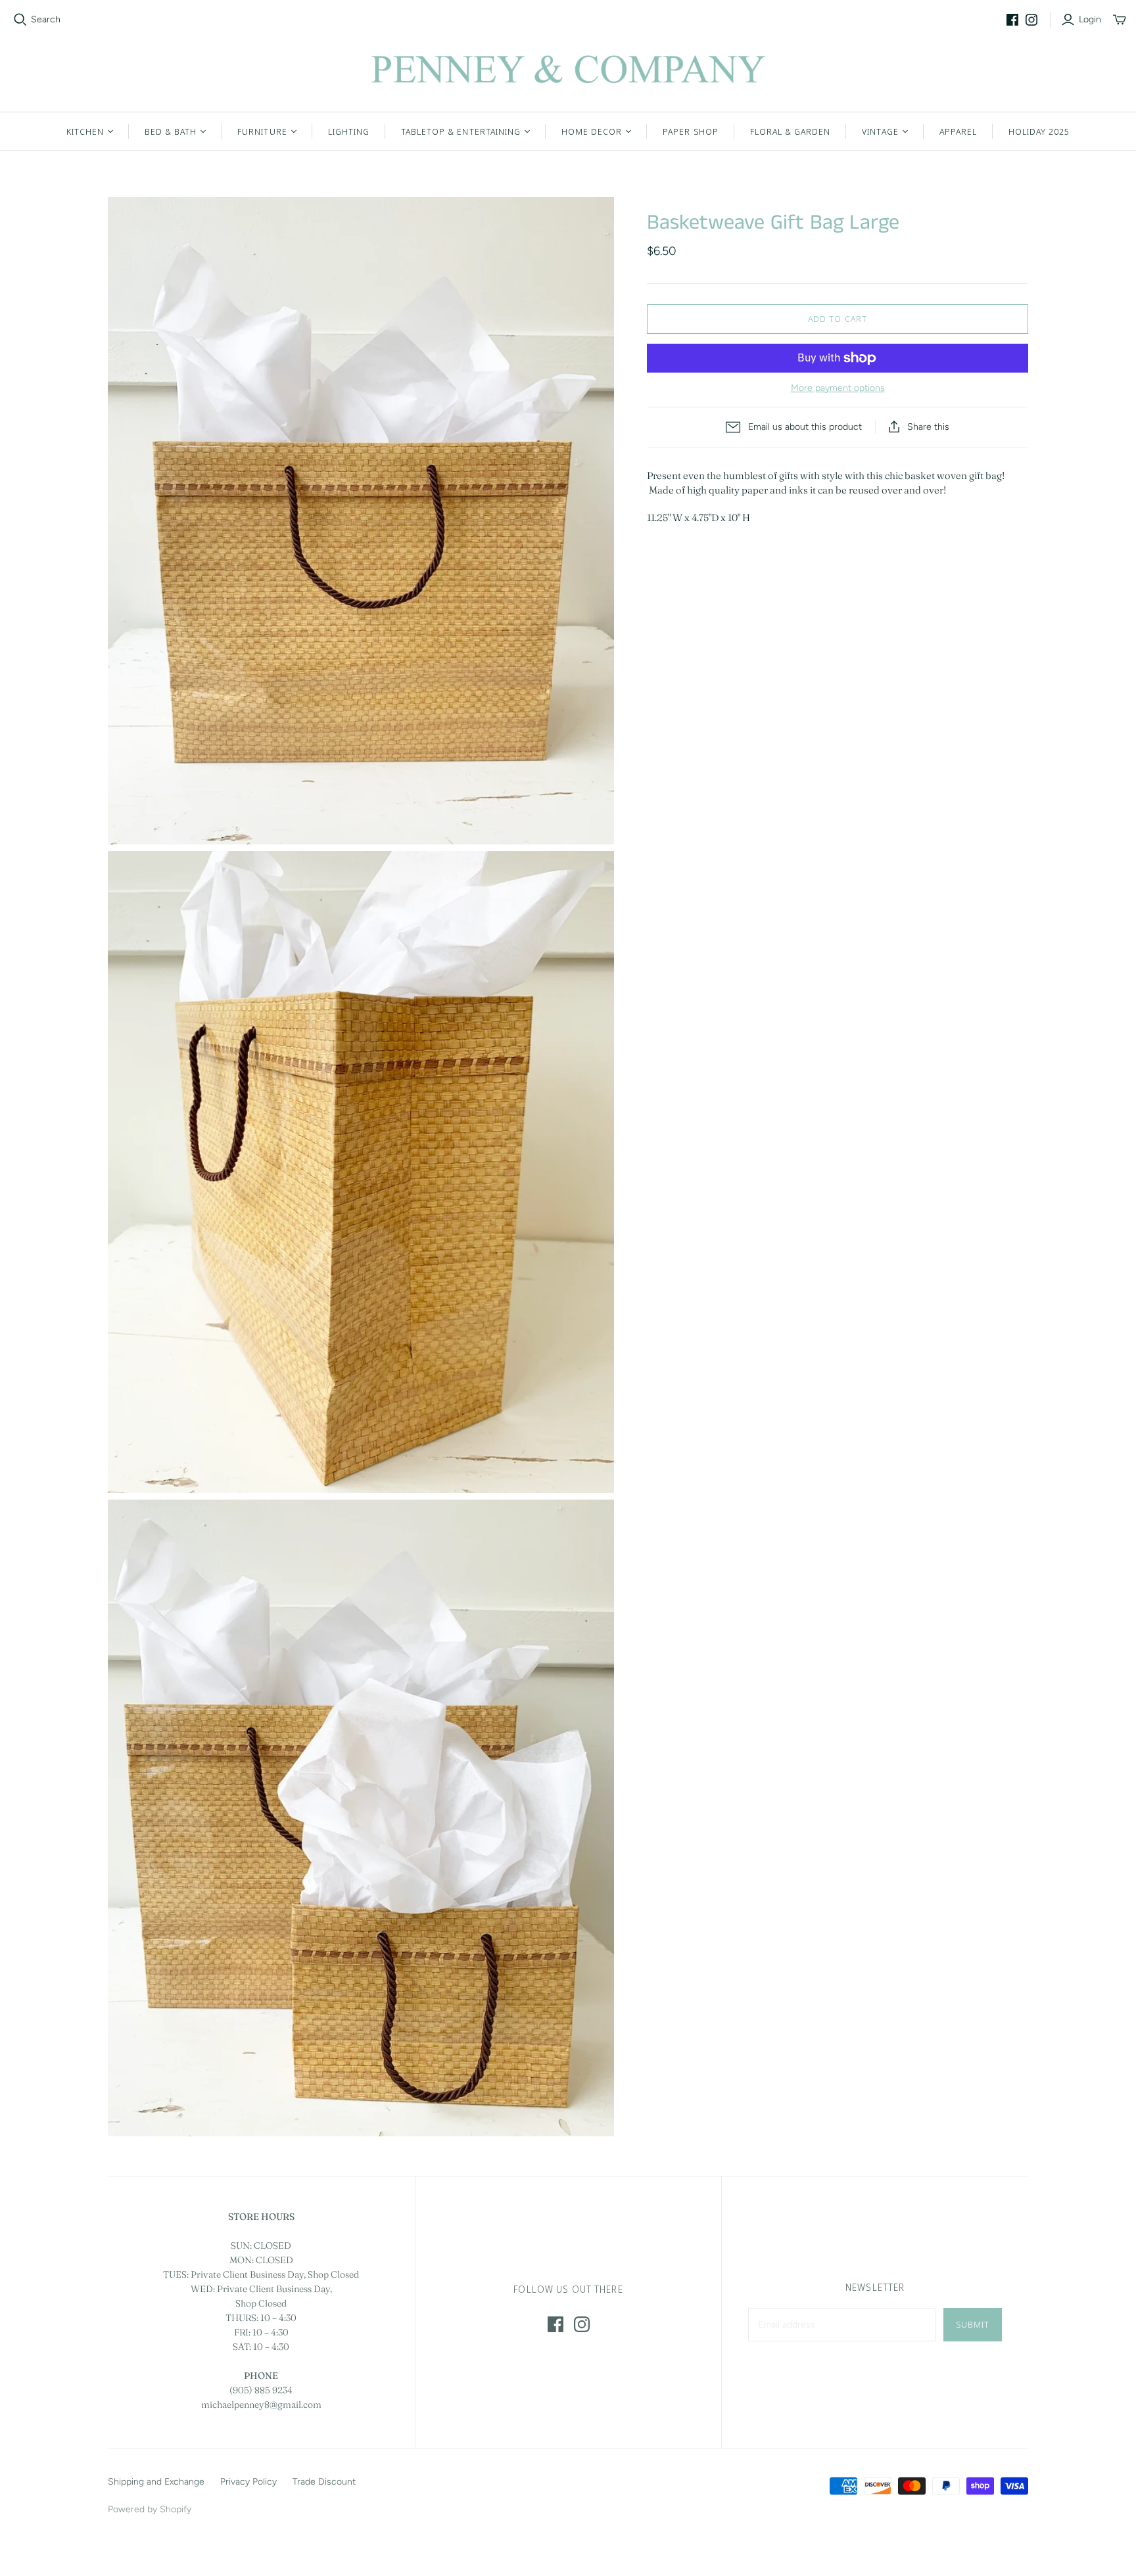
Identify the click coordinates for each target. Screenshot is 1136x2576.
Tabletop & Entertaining (461, 131)
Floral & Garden (791, 131)
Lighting (349, 131)
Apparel (958, 131)
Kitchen (85, 131)
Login (1090, 19)
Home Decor (592, 131)
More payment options (838, 388)
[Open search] (20, 20)
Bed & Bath (171, 131)
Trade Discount (324, 2482)
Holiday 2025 (1039, 131)
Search (46, 19)
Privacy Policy (248, 2482)
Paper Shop (690, 131)
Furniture (262, 131)
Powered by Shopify (150, 2509)
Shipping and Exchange (156, 2482)
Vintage (880, 131)
